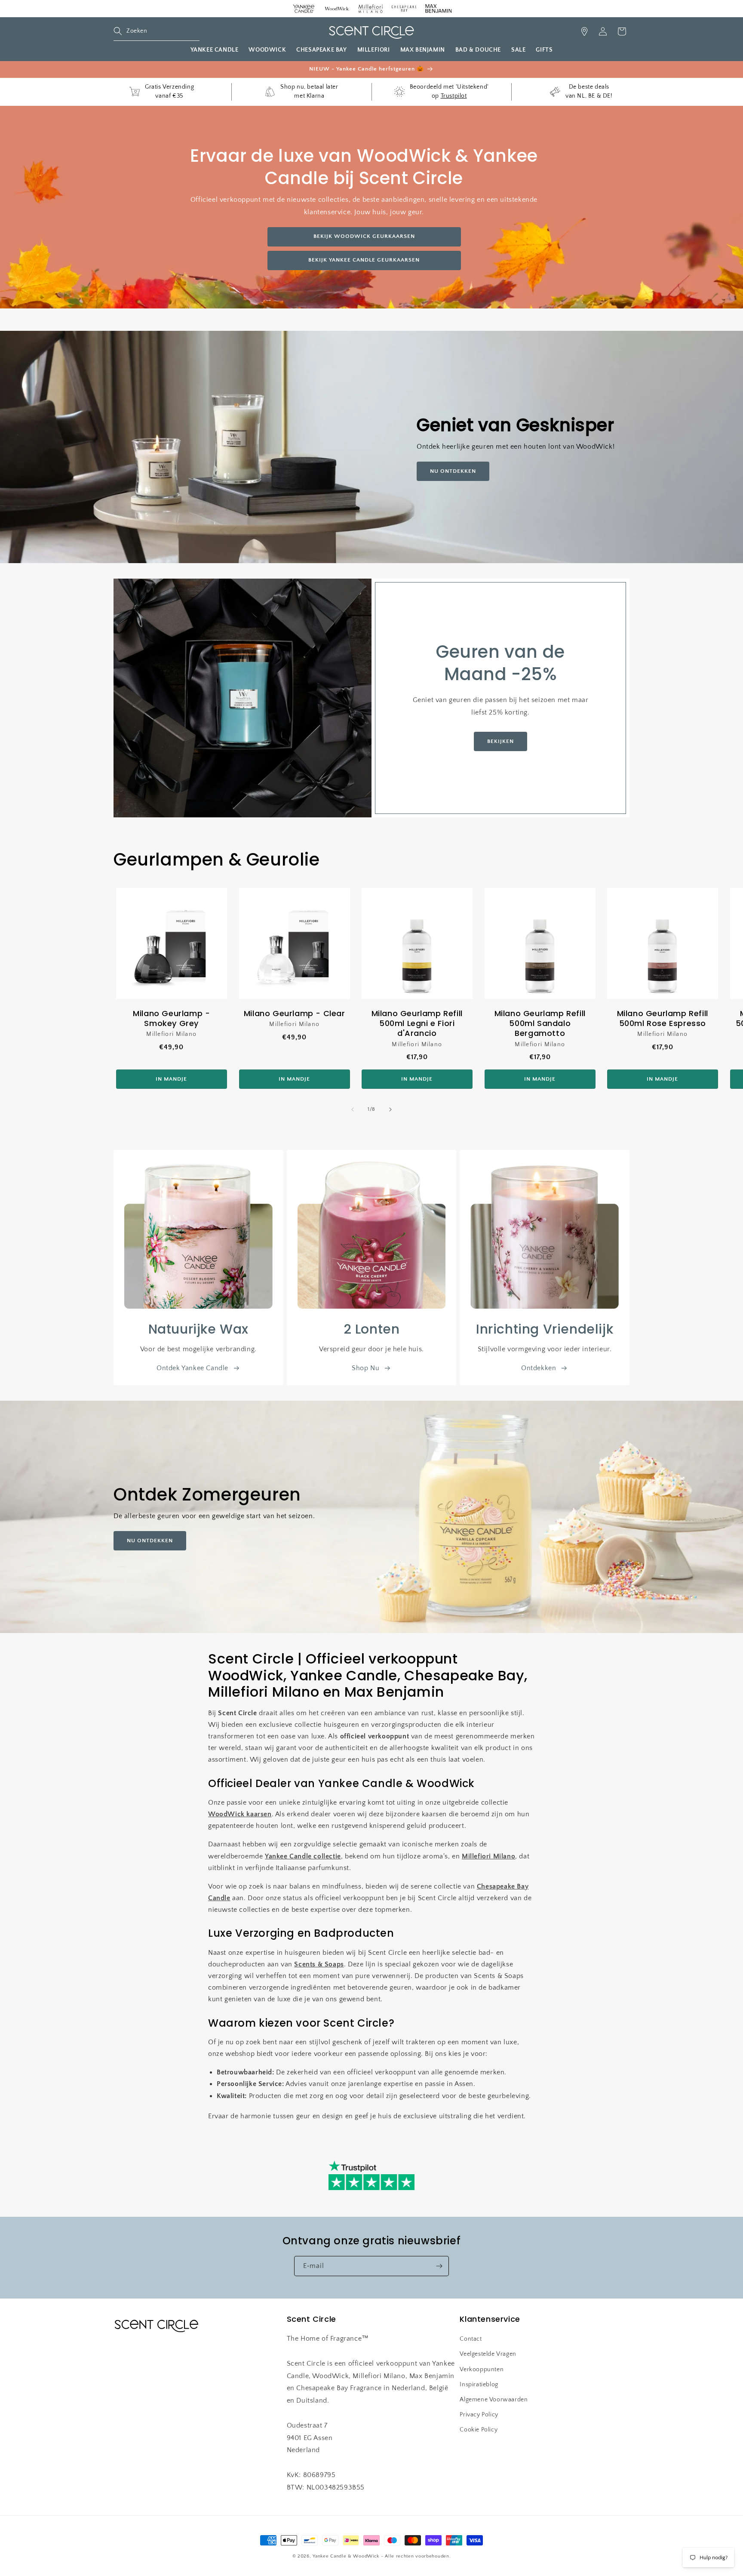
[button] (157, 31)
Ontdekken (539, 1368)
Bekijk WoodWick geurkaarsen (364, 236)
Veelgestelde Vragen (488, 2354)
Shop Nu (365, 1368)
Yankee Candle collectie (303, 1856)
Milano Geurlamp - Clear (294, 1013)
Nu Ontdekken (453, 471)
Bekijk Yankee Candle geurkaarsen (364, 260)
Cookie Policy (479, 2430)
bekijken (500, 741)
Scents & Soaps (319, 1964)
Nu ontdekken (150, 1541)
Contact (471, 2339)
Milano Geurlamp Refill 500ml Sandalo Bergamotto (540, 1023)
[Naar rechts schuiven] (390, 1109)
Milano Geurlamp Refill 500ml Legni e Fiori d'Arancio (417, 1023)
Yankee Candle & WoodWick (346, 2556)
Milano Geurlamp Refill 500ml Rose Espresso (663, 1018)
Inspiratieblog (479, 2385)
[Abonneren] (439, 2266)
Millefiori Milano (488, 1856)
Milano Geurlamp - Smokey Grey (171, 1018)
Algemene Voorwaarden (494, 2400)
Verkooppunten (482, 2370)
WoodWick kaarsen (240, 1814)
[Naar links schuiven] (353, 1109)
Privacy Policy (479, 2415)
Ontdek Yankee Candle (192, 1368)
